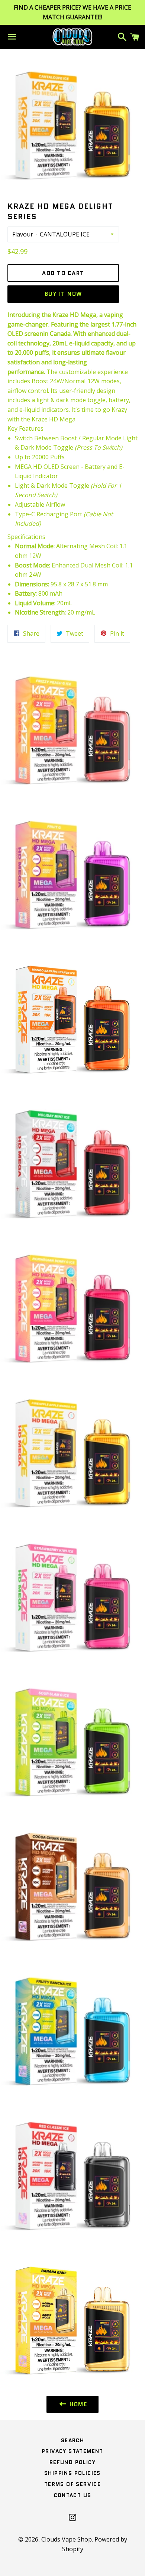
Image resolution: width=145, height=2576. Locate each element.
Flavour (23, 234)
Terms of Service (72, 2484)
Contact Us (73, 2495)
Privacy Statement (72, 2451)
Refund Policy (72, 2462)
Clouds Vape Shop (67, 2539)
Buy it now (63, 294)
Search (72, 2440)
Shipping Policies (72, 2473)
